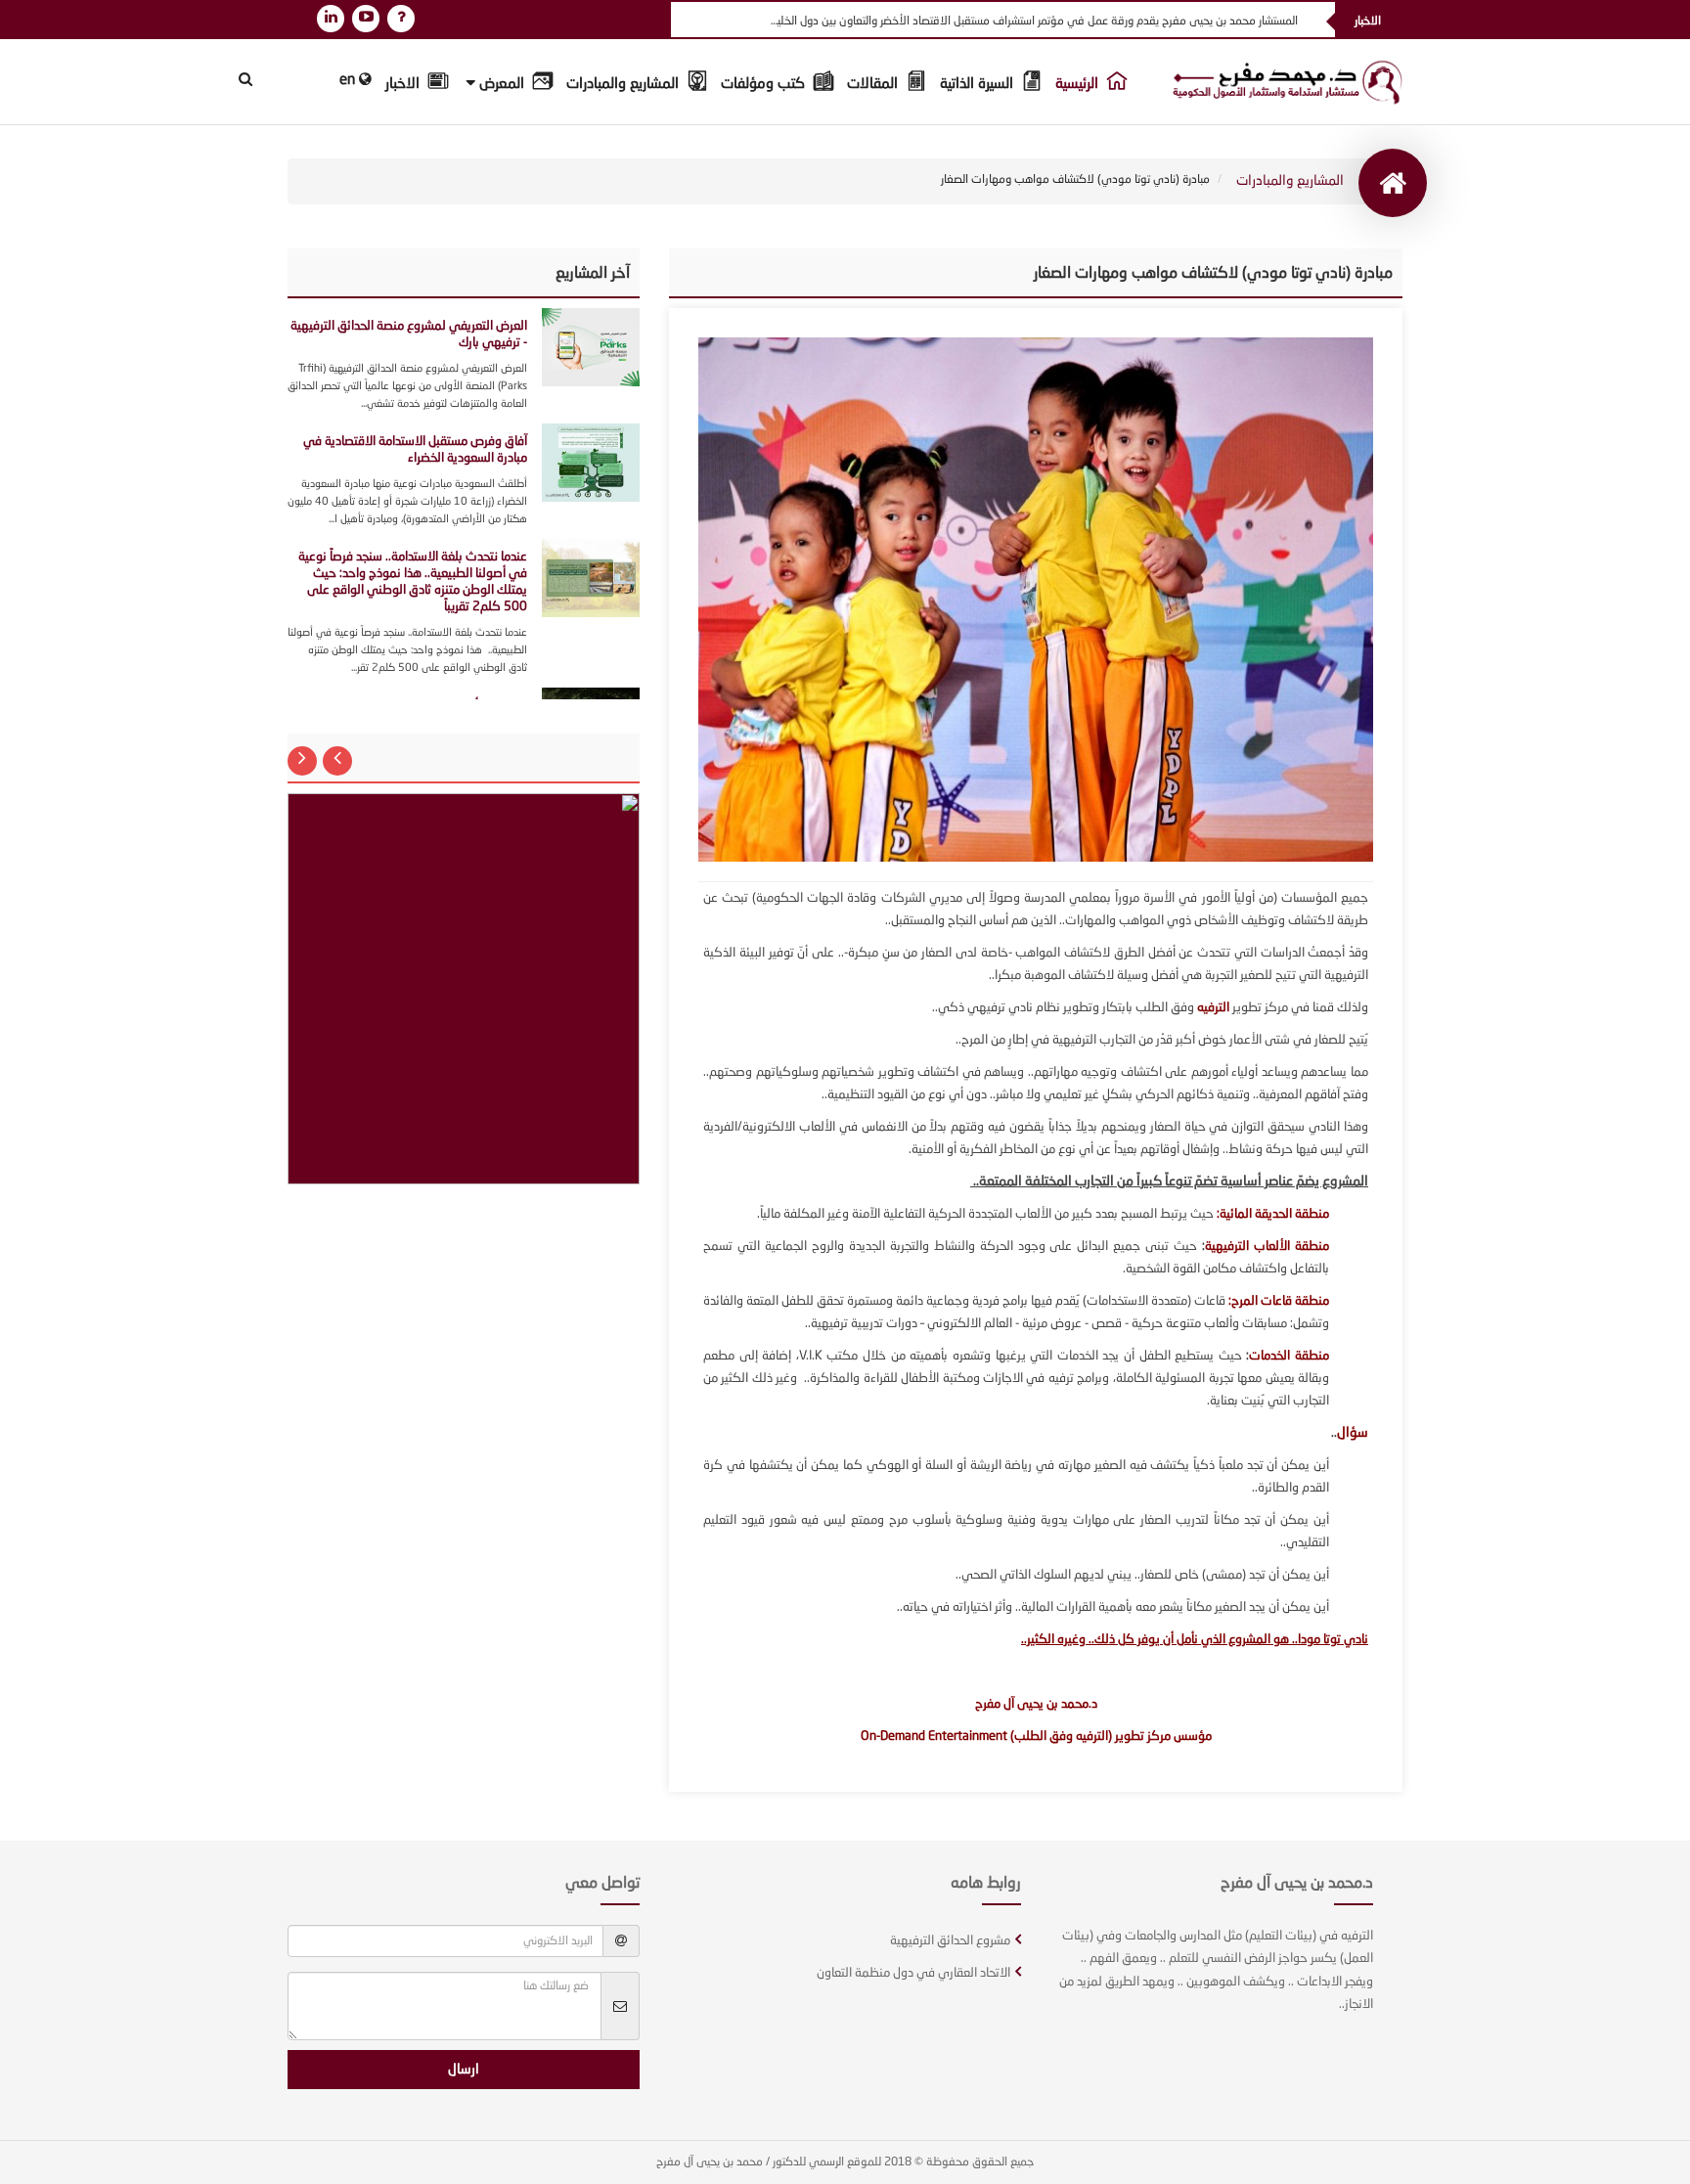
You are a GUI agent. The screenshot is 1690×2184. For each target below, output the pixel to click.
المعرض (502, 85)
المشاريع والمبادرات (624, 85)
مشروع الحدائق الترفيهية (950, 1941)
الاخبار (404, 85)
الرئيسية (1079, 85)
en (349, 81)
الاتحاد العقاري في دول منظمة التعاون (913, 1973)
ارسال (464, 2070)
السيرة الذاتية (978, 85)
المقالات (874, 85)
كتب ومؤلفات (765, 85)
